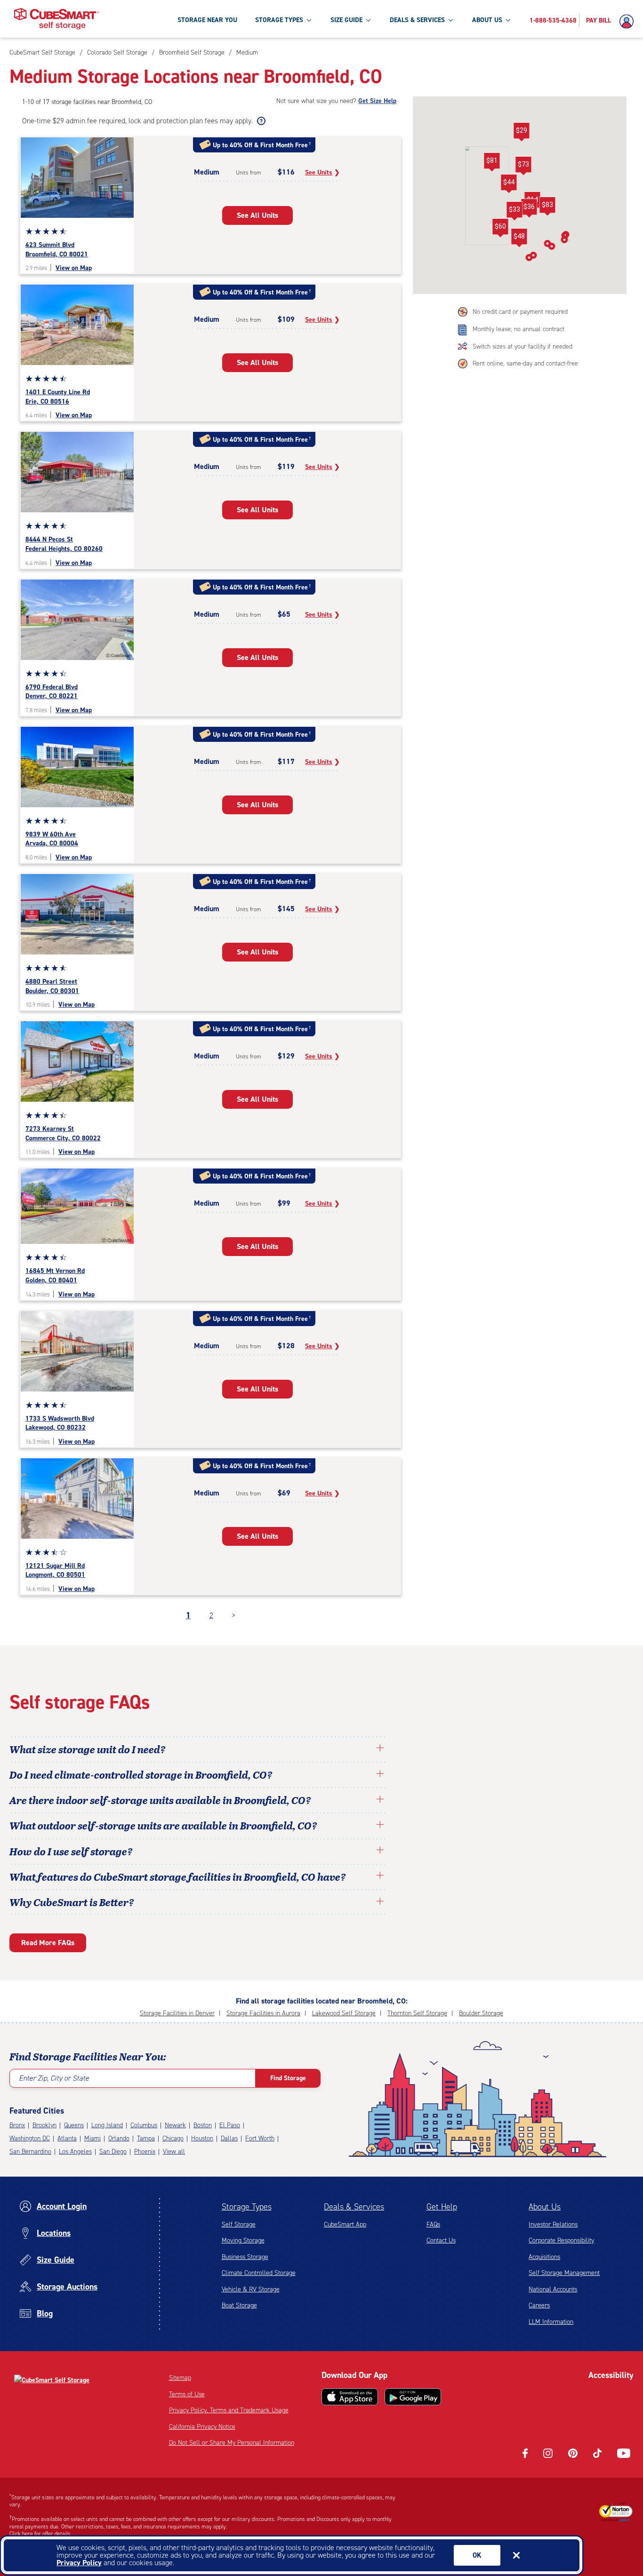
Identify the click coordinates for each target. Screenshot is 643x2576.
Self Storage (239, 2224)
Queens (74, 2125)
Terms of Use (187, 2394)
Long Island (107, 2125)
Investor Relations (553, 2224)
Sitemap (180, 2378)
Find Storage (288, 2078)
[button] (509, 184)
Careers (539, 2305)
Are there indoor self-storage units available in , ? (160, 1800)
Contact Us (441, 2240)
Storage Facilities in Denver (177, 2013)
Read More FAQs (48, 1943)
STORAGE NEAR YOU (207, 20)
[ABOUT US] (508, 20)
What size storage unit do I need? (88, 1749)
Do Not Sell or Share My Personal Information (232, 2443)
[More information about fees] (260, 121)
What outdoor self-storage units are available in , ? (163, 1825)
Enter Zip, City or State (54, 2078)
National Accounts (553, 2289)
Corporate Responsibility (561, 2240)
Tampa (146, 2138)
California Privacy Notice (202, 2427)
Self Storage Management (564, 2273)
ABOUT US (487, 20)
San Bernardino (30, 2151)
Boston (203, 2125)
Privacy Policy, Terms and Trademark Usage (229, 2410)
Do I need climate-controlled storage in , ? (141, 1774)
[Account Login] (629, 22)
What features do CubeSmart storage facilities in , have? (178, 1876)
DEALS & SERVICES (417, 20)
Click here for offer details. (41, 2534)
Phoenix (145, 2151)
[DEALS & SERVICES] (450, 20)
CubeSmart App (345, 2224)
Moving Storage (243, 2240)
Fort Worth (260, 2138)
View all (174, 2151)
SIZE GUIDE (346, 20)
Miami (92, 2138)
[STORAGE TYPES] (309, 20)
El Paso (230, 2125)
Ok (477, 2555)
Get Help (442, 2207)
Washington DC (30, 2138)
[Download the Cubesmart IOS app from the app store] (350, 2397)
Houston (202, 2138)
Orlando (119, 2138)
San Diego (113, 2151)
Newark (175, 2125)
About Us (545, 2207)
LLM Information (551, 2322)
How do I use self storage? (71, 1851)
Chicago (173, 2138)
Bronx (17, 2125)
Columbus (144, 2125)
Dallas (229, 2138)
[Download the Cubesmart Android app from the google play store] (413, 2397)
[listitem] (246, 52)
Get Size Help (377, 101)
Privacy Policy (79, 2563)
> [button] (234, 1615)
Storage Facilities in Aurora (263, 2013)
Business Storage (245, 2257)
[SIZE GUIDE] (368, 20)
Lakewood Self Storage (344, 2013)
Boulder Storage (481, 2013)
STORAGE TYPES (279, 20)
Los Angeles (75, 2151)
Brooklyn (44, 2125)
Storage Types (247, 2207)
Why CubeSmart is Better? (72, 1902)
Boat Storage (239, 2305)
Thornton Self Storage (417, 2013)
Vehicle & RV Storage (251, 2289)
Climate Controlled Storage (259, 2273)
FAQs (433, 2224)
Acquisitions (544, 2257)
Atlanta (67, 2138)
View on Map (74, 268)
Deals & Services (354, 2207)
